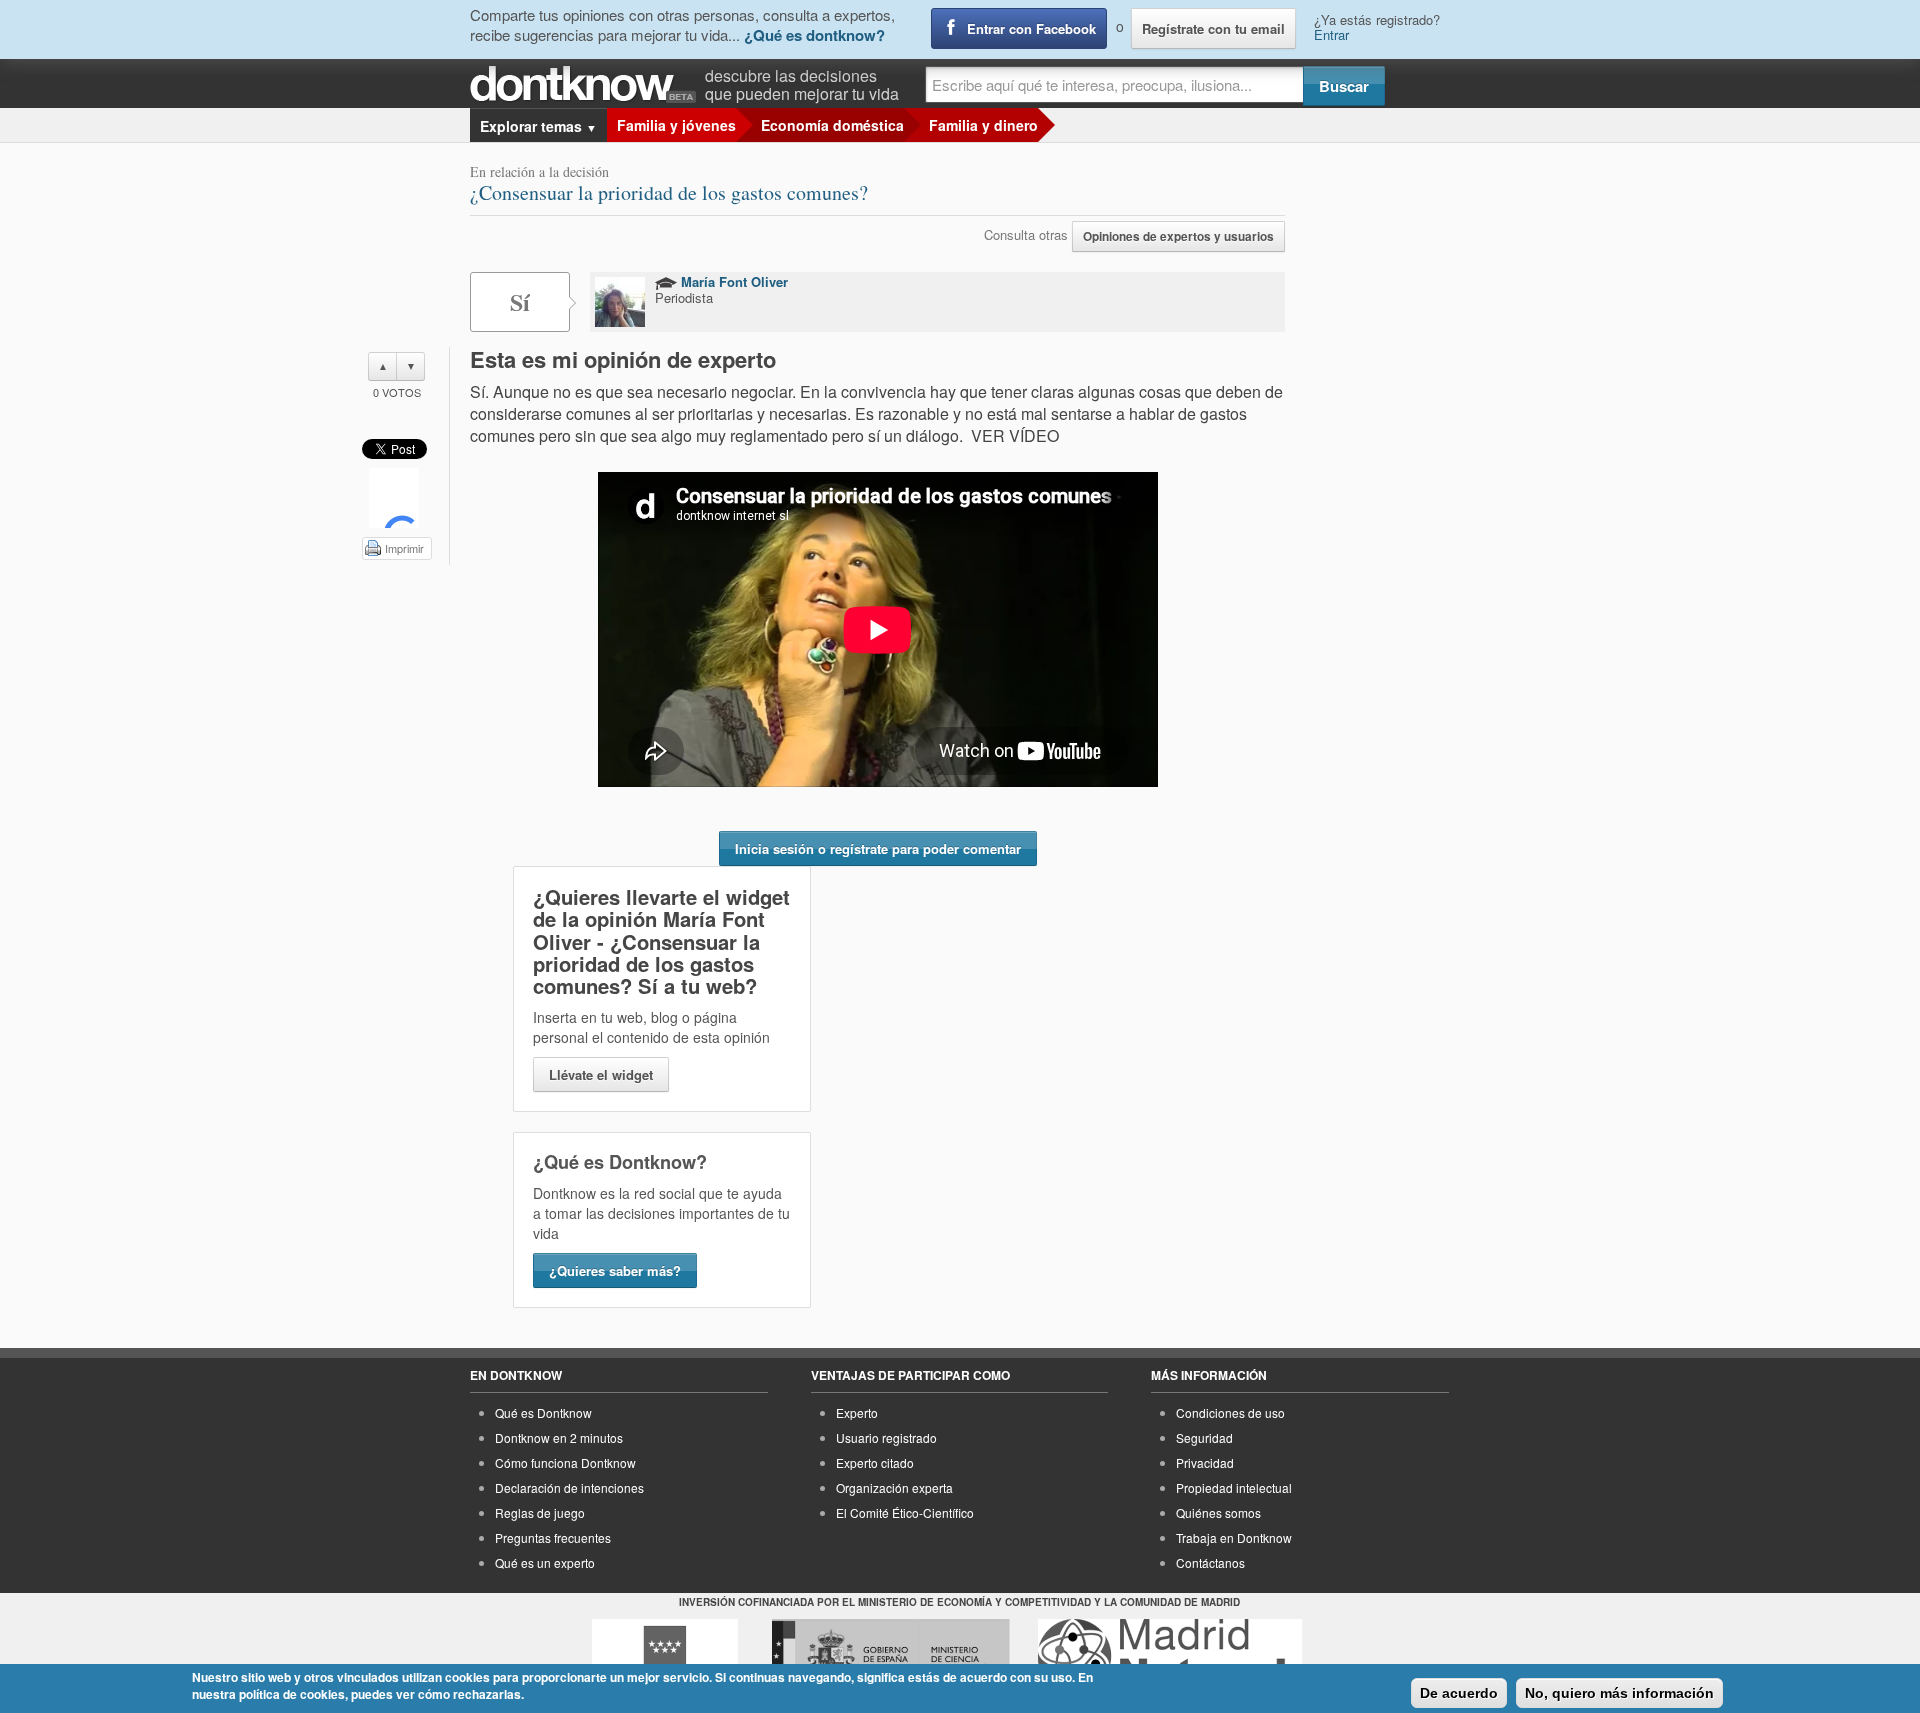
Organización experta (894, 1487)
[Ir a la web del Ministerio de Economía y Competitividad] (891, 1656)
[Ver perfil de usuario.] (620, 302)
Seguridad (1204, 1437)
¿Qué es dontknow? (814, 35)
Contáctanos (1210, 1562)
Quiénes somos (1218, 1512)
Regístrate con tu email (1213, 28)
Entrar (1331, 34)
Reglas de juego (540, 1512)
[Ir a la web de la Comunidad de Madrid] (665, 1656)
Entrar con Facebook (1031, 28)
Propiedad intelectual (1234, 1487)
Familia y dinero (983, 125)
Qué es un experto (545, 1562)
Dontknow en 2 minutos (559, 1437)
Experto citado (875, 1462)
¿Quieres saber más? (615, 1270)
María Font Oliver (732, 281)
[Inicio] (587, 84)
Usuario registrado (886, 1437)
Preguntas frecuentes (553, 1537)
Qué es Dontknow (543, 1412)
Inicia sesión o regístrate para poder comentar (878, 848)
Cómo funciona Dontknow (565, 1462)
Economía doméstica (832, 125)
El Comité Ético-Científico (905, 1512)
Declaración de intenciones (569, 1487)
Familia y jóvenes (676, 125)
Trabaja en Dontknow (1234, 1537)
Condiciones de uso (1230, 1412)
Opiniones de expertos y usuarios (1178, 236)
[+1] (394, 498)
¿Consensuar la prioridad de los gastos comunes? (669, 192)
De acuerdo (1459, 1693)
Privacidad (1205, 1462)
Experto (857, 1412)
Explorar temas (538, 126)
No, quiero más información (1619, 1693)
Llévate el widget (601, 1074)
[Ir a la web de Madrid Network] (1170, 1656)
